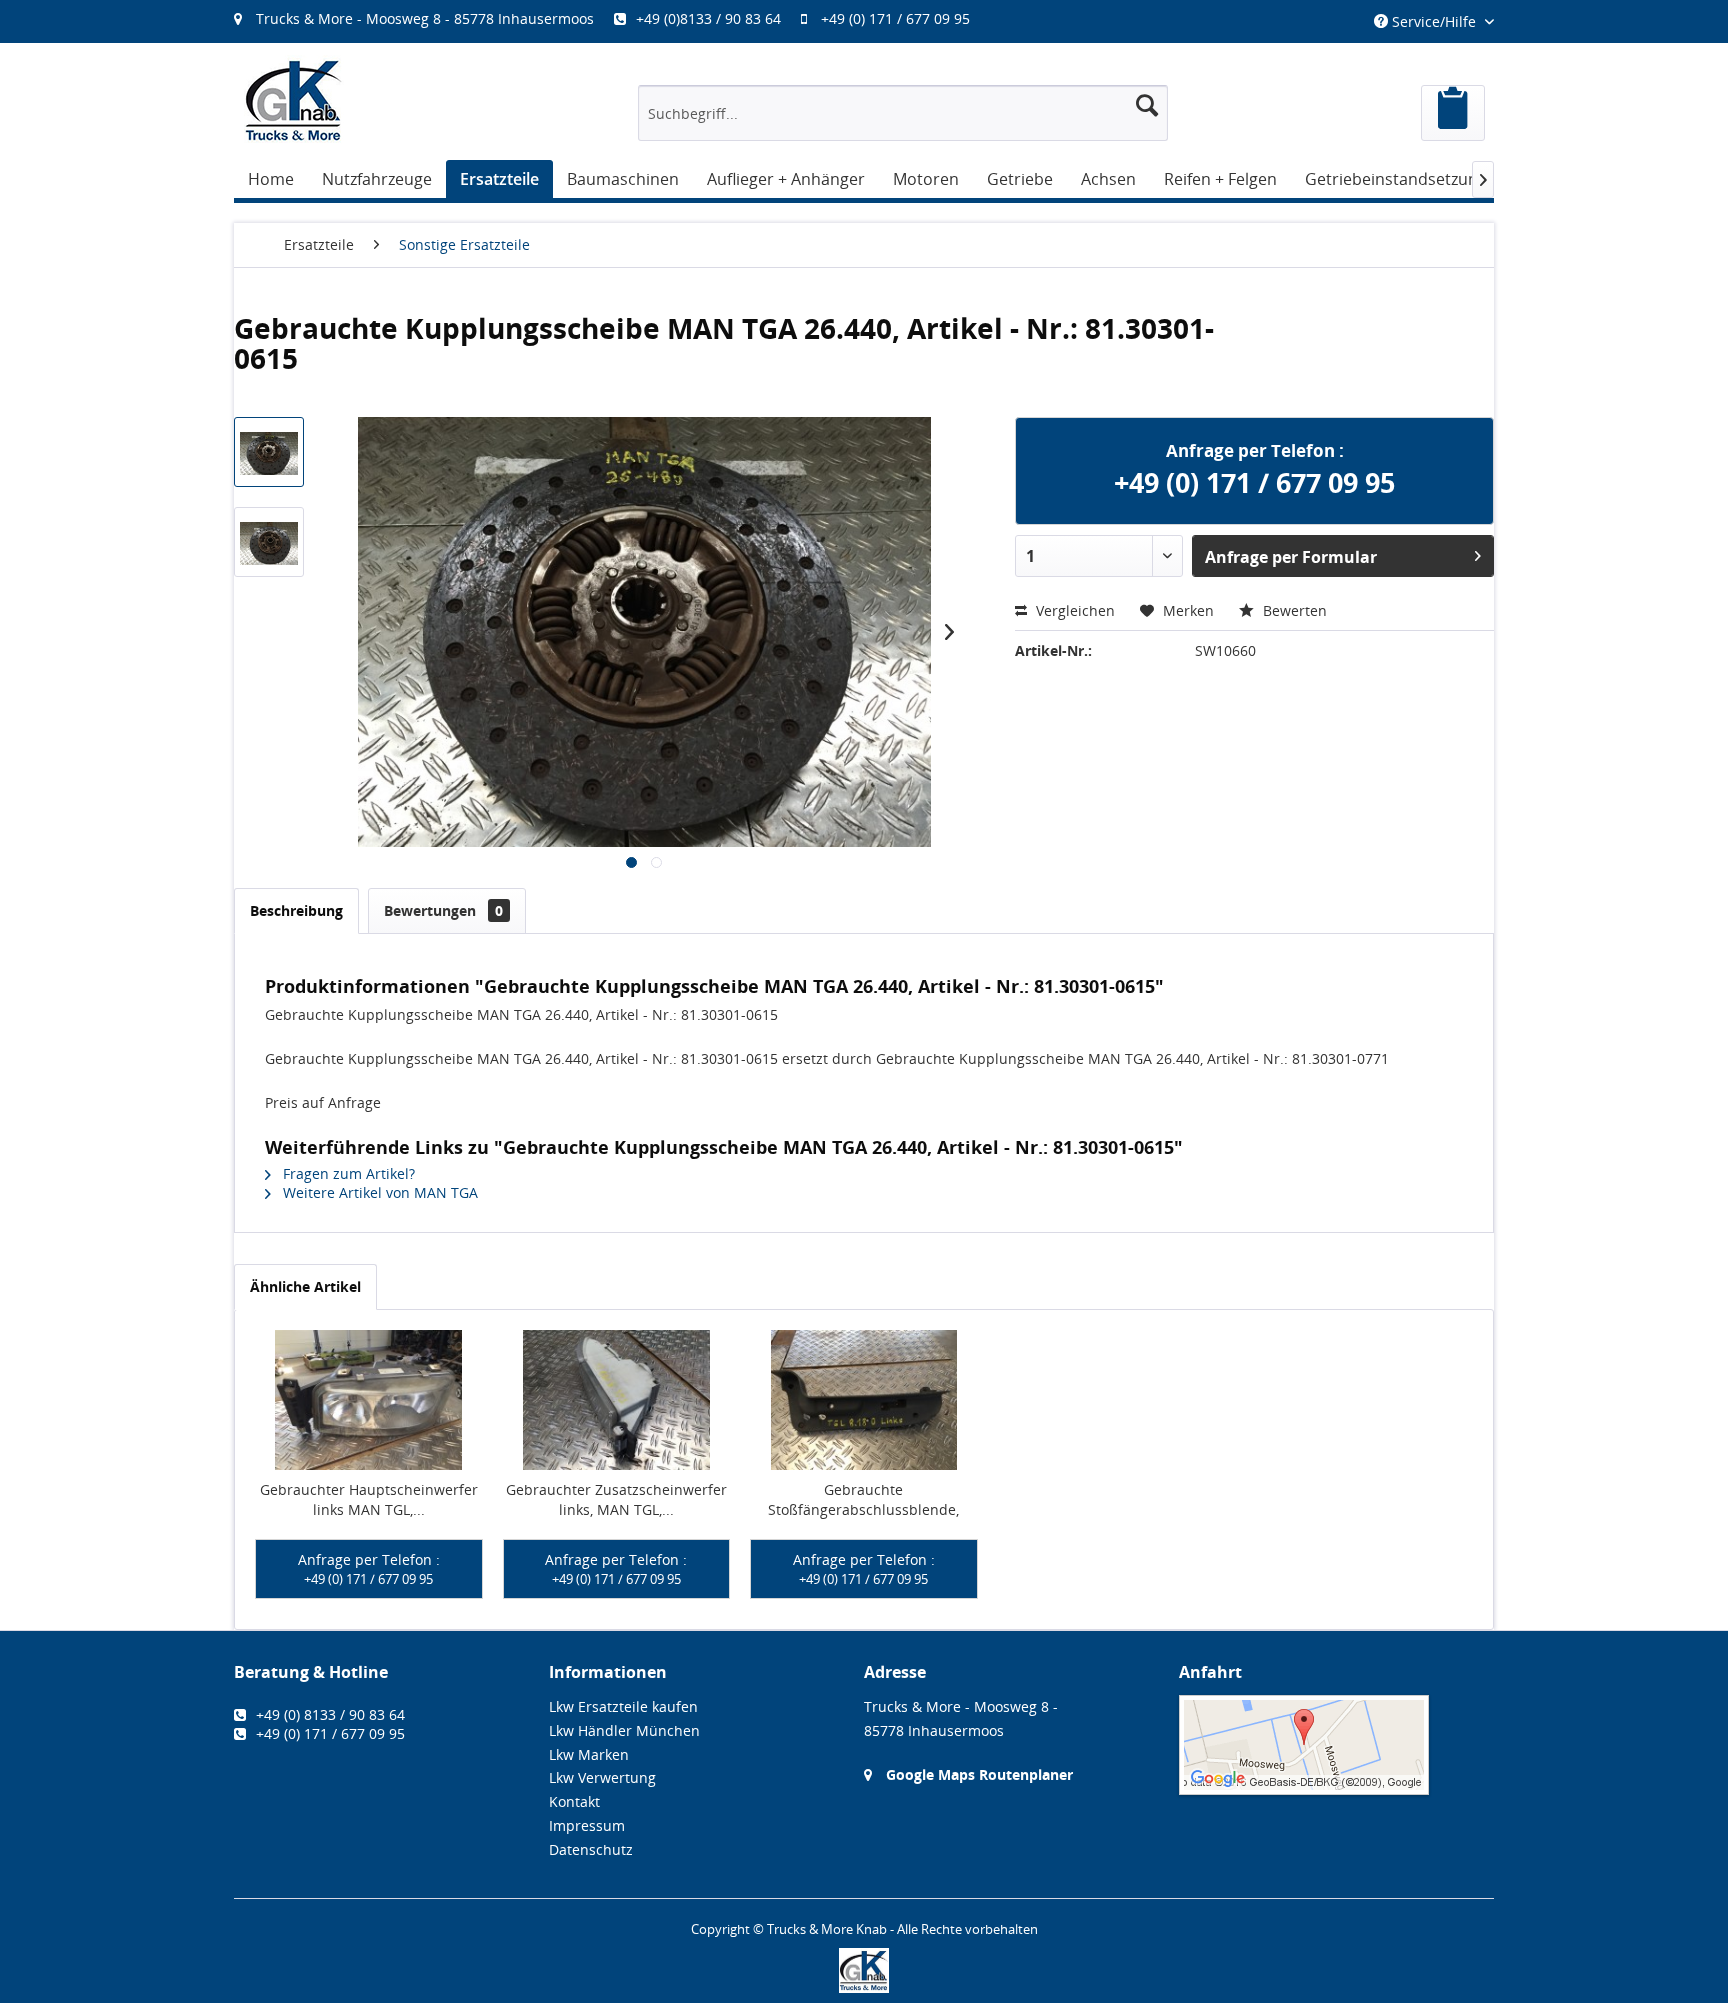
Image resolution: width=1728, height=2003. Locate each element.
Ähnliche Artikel (305, 1286)
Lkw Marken (589, 1754)
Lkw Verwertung (602, 1777)
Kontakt (574, 1801)
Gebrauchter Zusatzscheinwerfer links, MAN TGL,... (616, 1499)
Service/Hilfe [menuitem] (1434, 21)
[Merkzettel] (1453, 113)
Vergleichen (1073, 610)
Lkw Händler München (624, 1730)
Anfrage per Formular (1291, 557)
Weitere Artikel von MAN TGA (378, 1192)
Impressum (587, 1825)
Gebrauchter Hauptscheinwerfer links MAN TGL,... (369, 1499)
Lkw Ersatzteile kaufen (623, 1706)
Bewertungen (443, 910)
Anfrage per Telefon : (369, 1569)
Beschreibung (296, 910)
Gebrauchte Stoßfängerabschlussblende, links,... (863, 1500)
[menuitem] (612, 18)
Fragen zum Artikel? (347, 1173)
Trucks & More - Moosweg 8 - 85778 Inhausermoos (425, 18)
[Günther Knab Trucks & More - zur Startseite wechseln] (294, 100)
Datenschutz (591, 1849)
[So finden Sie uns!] (1336, 1745)
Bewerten (1293, 610)
